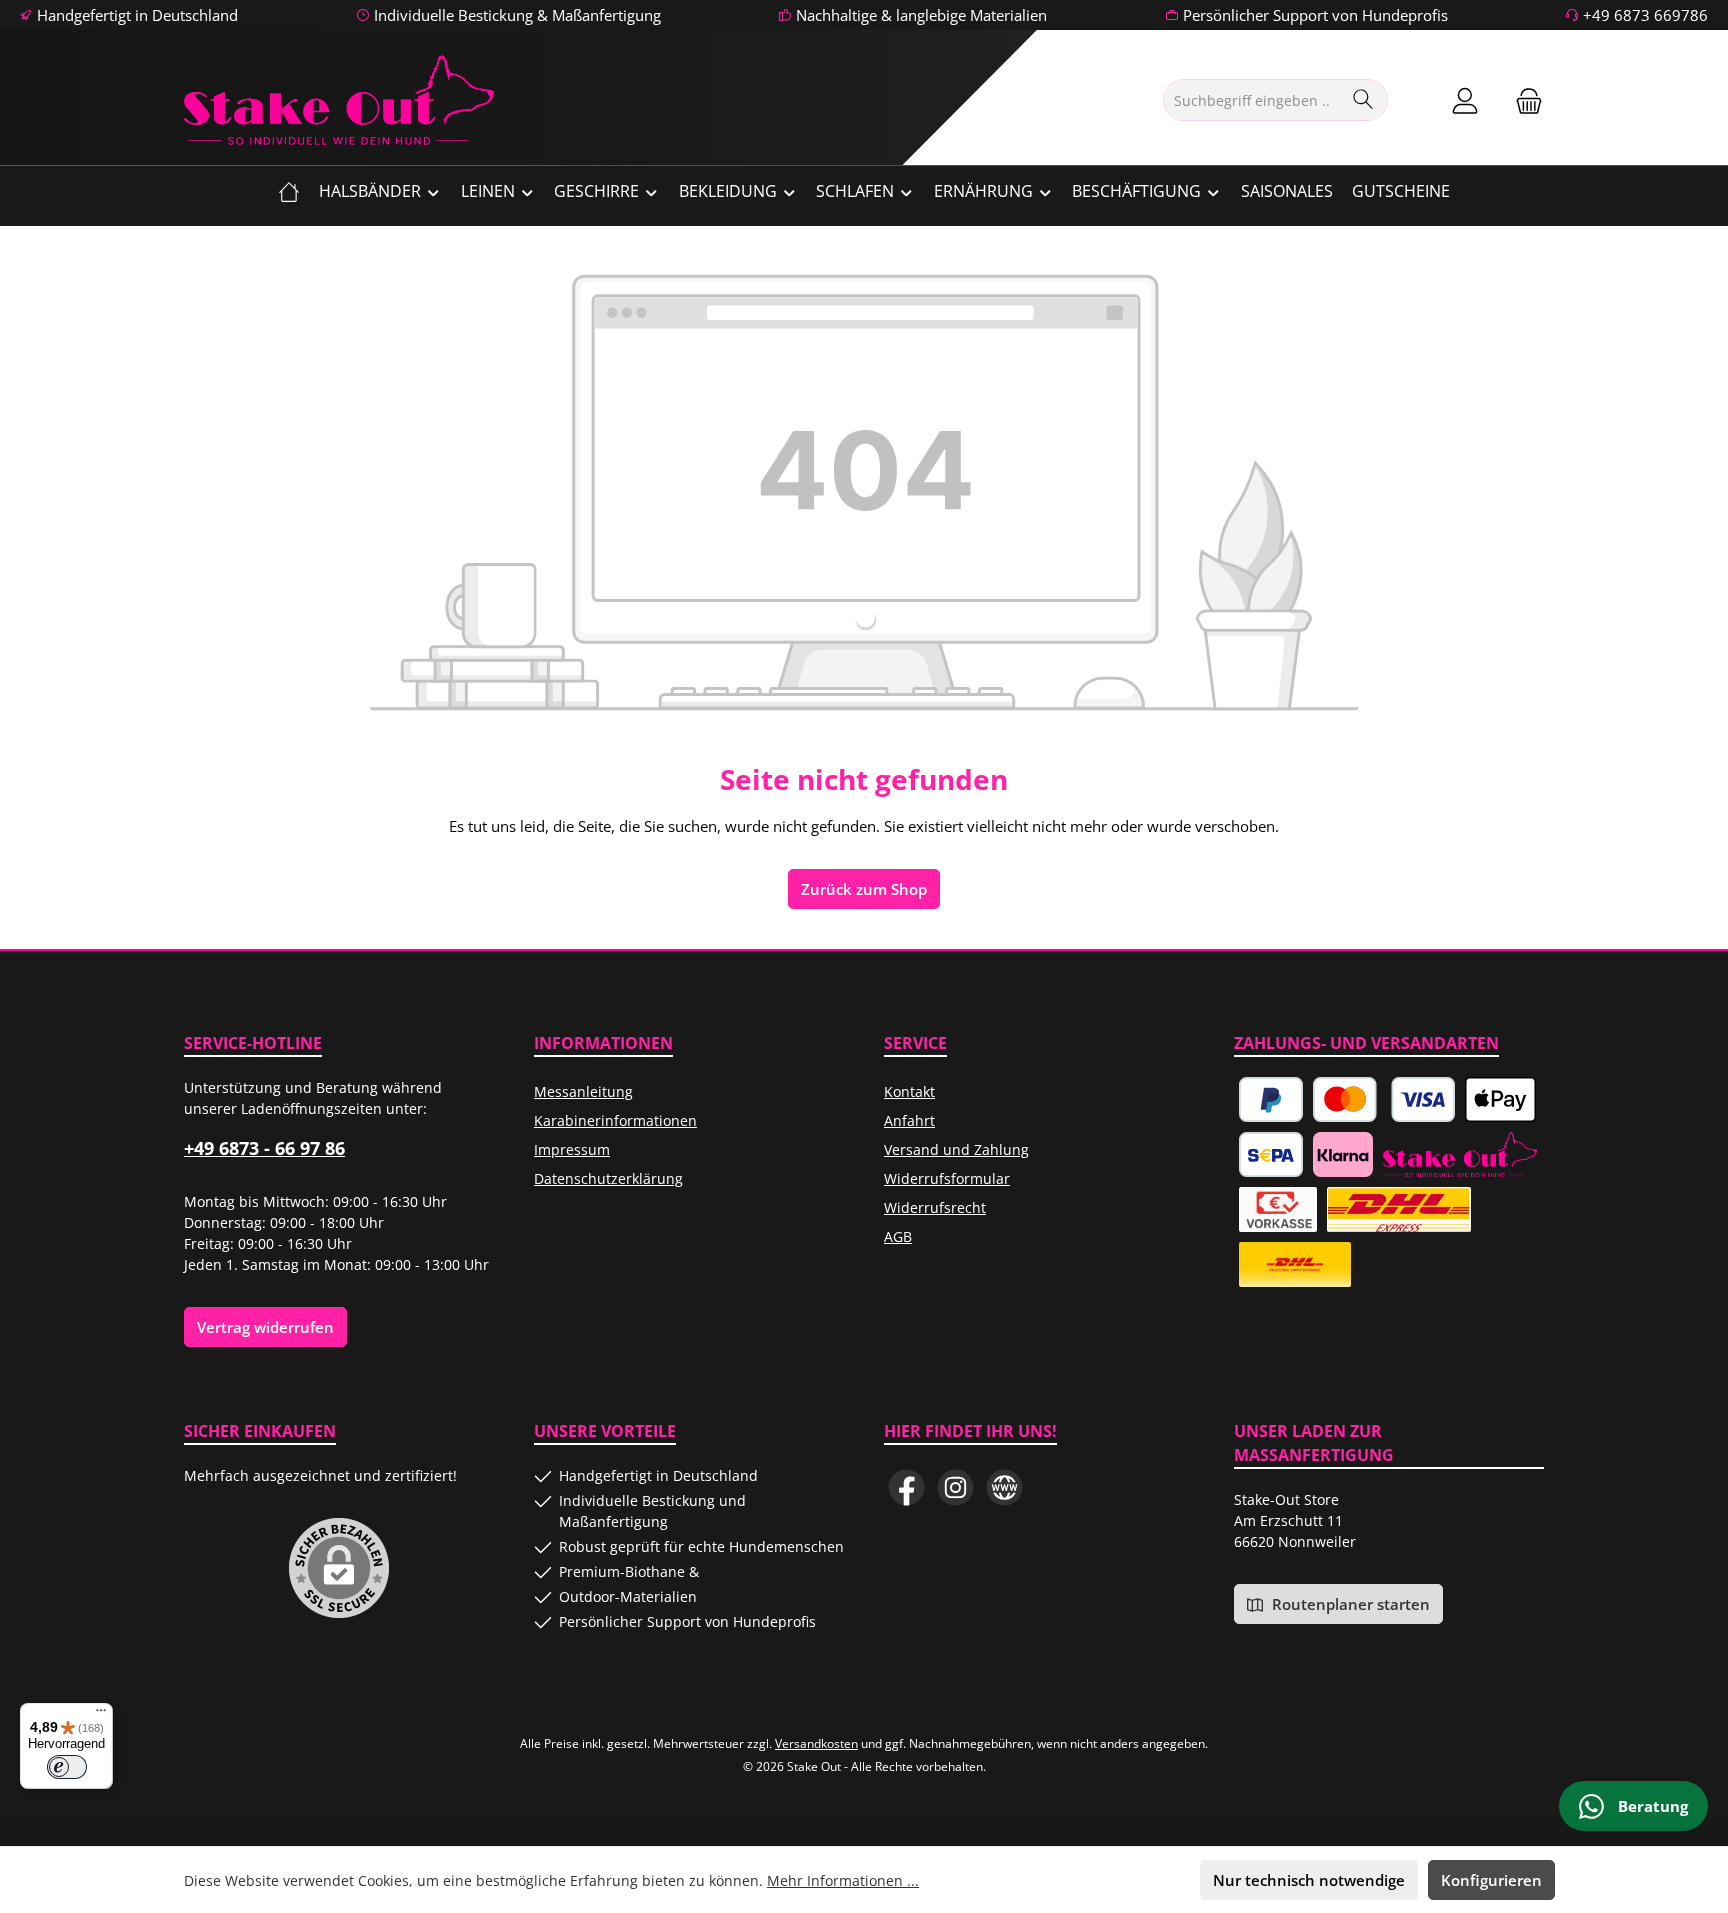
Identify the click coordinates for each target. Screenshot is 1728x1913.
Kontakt (909, 1091)
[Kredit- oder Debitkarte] (1384, 1099)
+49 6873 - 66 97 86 (264, 1148)
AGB (898, 1236)
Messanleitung (583, 1091)
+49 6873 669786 (1645, 15)
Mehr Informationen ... (843, 1880)
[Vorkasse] (1278, 1209)
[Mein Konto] (1465, 100)
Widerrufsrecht (935, 1207)
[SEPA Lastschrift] (1271, 1154)
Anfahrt (909, 1120)
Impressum (572, 1149)
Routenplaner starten (1349, 1604)
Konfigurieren (1491, 1880)
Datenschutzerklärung (608, 1178)
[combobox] (1252, 100)
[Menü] (101, 1715)
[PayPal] (1271, 1099)
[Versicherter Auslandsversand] (1398, 1209)
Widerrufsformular (947, 1178)
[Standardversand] (1295, 1264)
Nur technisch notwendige (1309, 1880)
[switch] (67, 1767)
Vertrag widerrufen (265, 1327)
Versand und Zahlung (956, 1149)
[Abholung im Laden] (1460, 1154)
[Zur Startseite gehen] (339, 100)
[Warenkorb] (1523, 100)
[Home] (289, 191)
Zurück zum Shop (864, 889)
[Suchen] (1363, 100)
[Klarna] (1343, 1154)
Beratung (1651, 1806)
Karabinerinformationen (615, 1120)
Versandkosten (816, 1743)
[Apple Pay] (1500, 1099)
